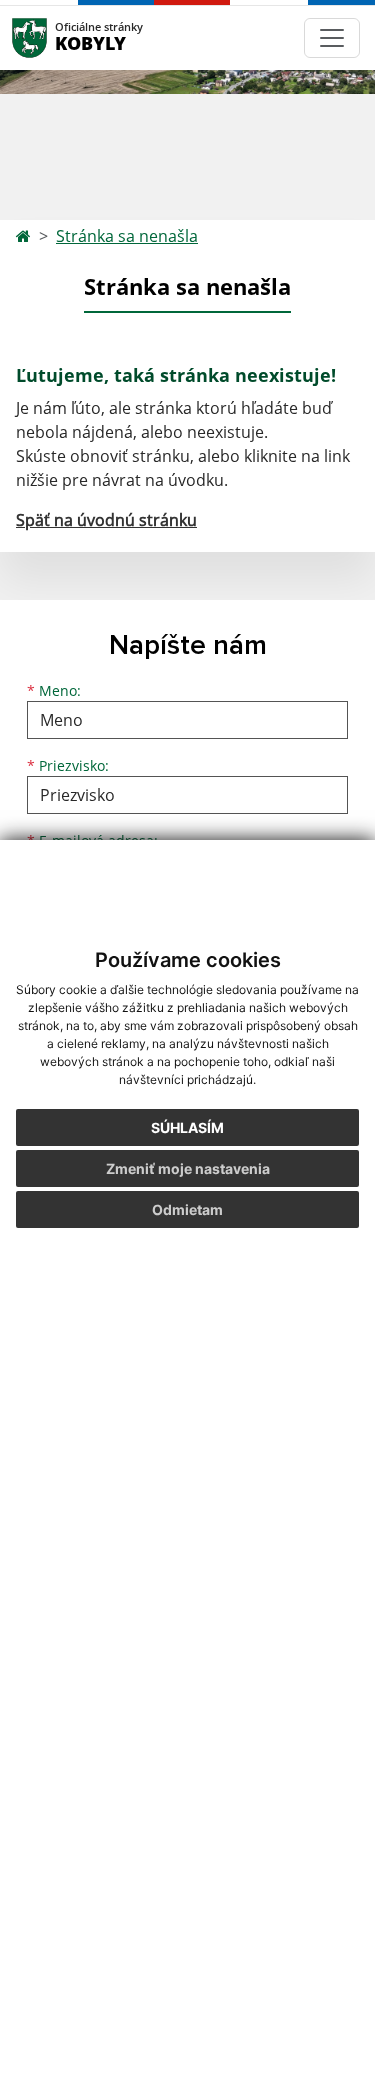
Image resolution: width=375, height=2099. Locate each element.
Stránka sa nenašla (127, 236)
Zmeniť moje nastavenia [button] (188, 1168)
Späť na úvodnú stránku (106, 520)
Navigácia (59, 37)
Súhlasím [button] (187, 1127)
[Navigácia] (332, 38)
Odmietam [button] (187, 1209)
